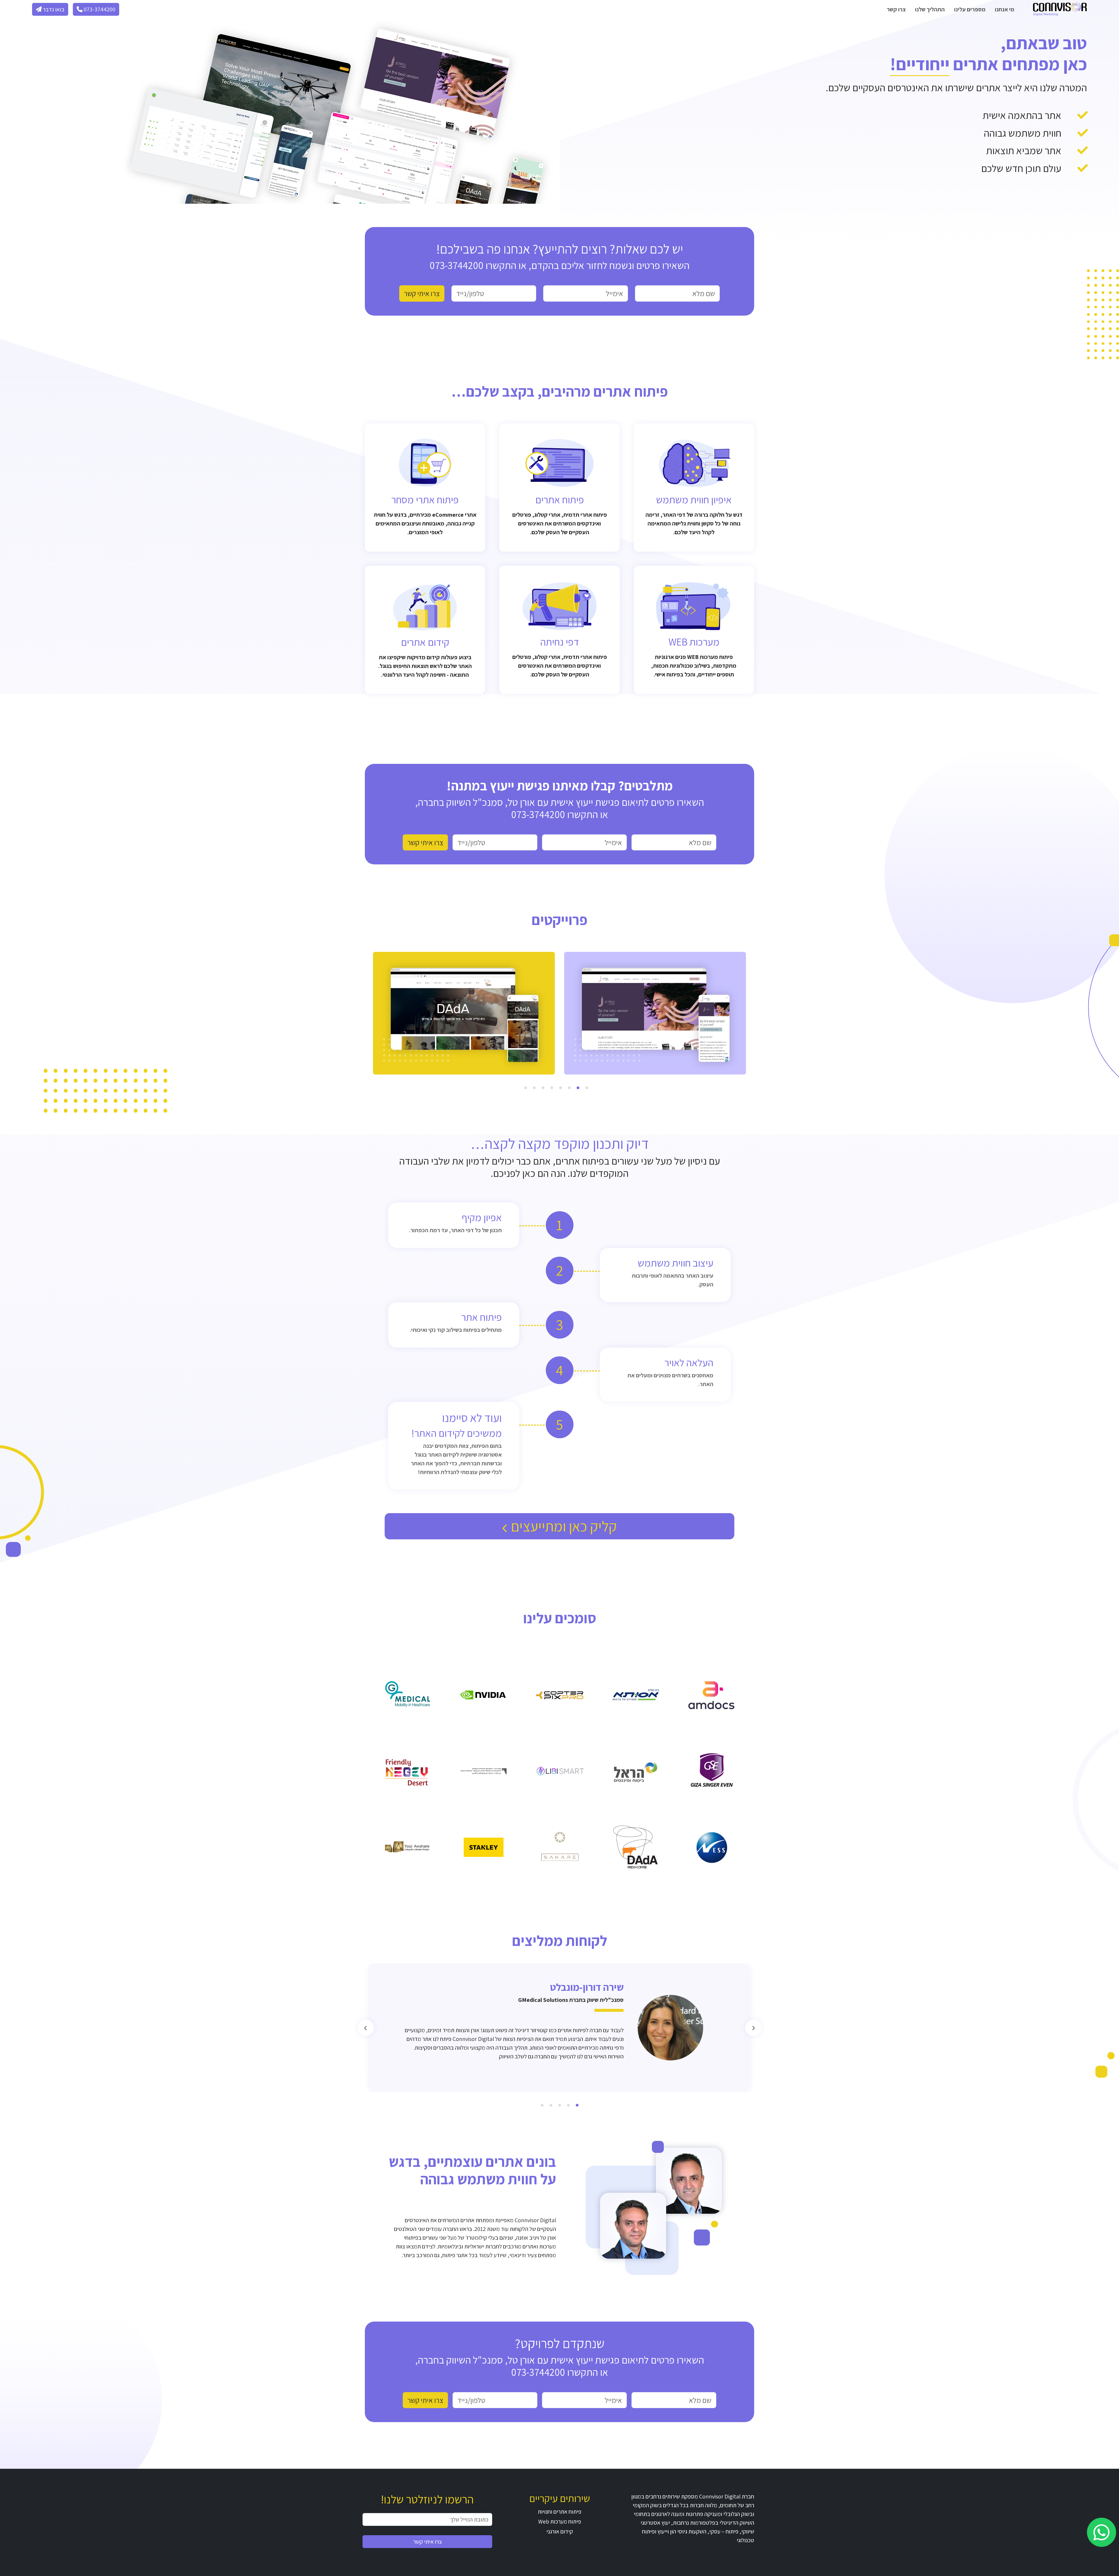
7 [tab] (534, 1089)
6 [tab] (543, 1089)
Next (366, 2028)
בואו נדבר (53, 9)
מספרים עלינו (970, 9)
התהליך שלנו (930, 9)
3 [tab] (569, 1089)
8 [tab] (525, 1089)
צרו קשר (896, 9)
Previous (753, 2028)
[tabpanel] (655, 1013)
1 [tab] (587, 1089)
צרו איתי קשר (427, 2542)
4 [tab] (560, 1089)
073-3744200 (99, 9)
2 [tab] (578, 1089)
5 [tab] (552, 1089)
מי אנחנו (1005, 9)
